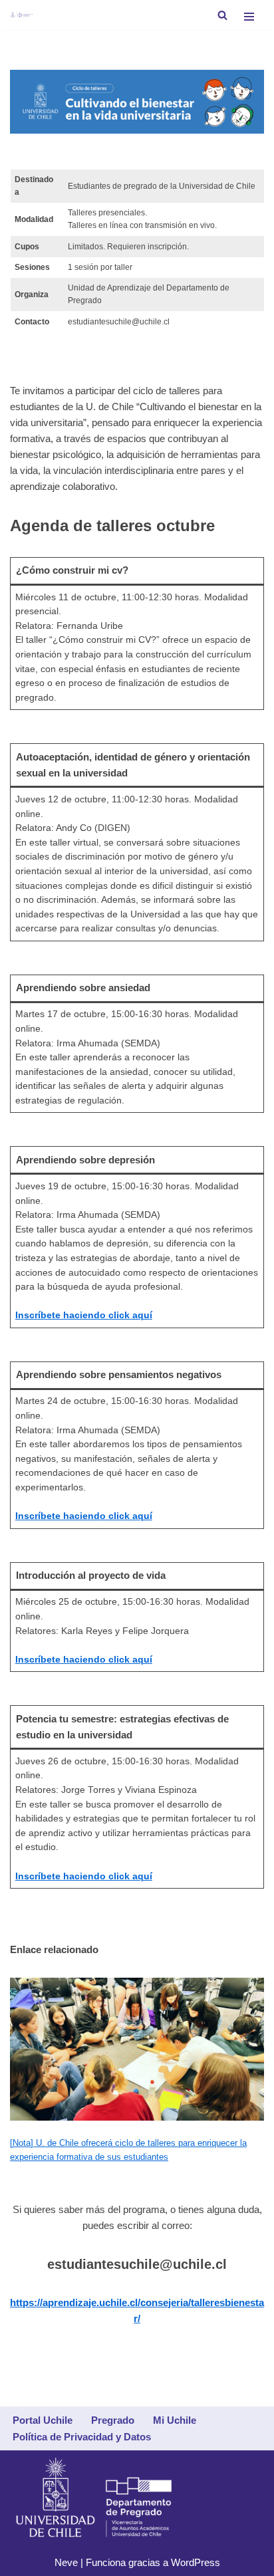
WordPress (196, 2562)
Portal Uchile (43, 2420)
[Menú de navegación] (249, 15)
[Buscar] (222, 15)
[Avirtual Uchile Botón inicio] (22, 15)
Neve (66, 2562)
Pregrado (113, 2420)
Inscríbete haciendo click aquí (84, 1315)
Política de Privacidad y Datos (82, 2437)
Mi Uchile (175, 2420)
